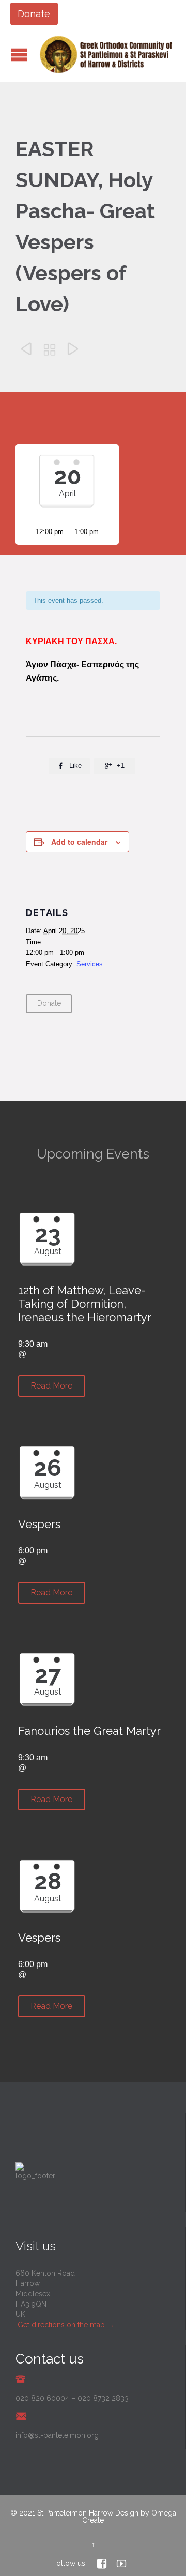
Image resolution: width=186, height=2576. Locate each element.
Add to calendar (79, 842)
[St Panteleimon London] (106, 55)
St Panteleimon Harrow (75, 2513)
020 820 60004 (42, 2398)
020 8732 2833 (103, 2398)
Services (90, 964)
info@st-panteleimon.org (57, 2435)
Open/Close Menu (19, 55)
